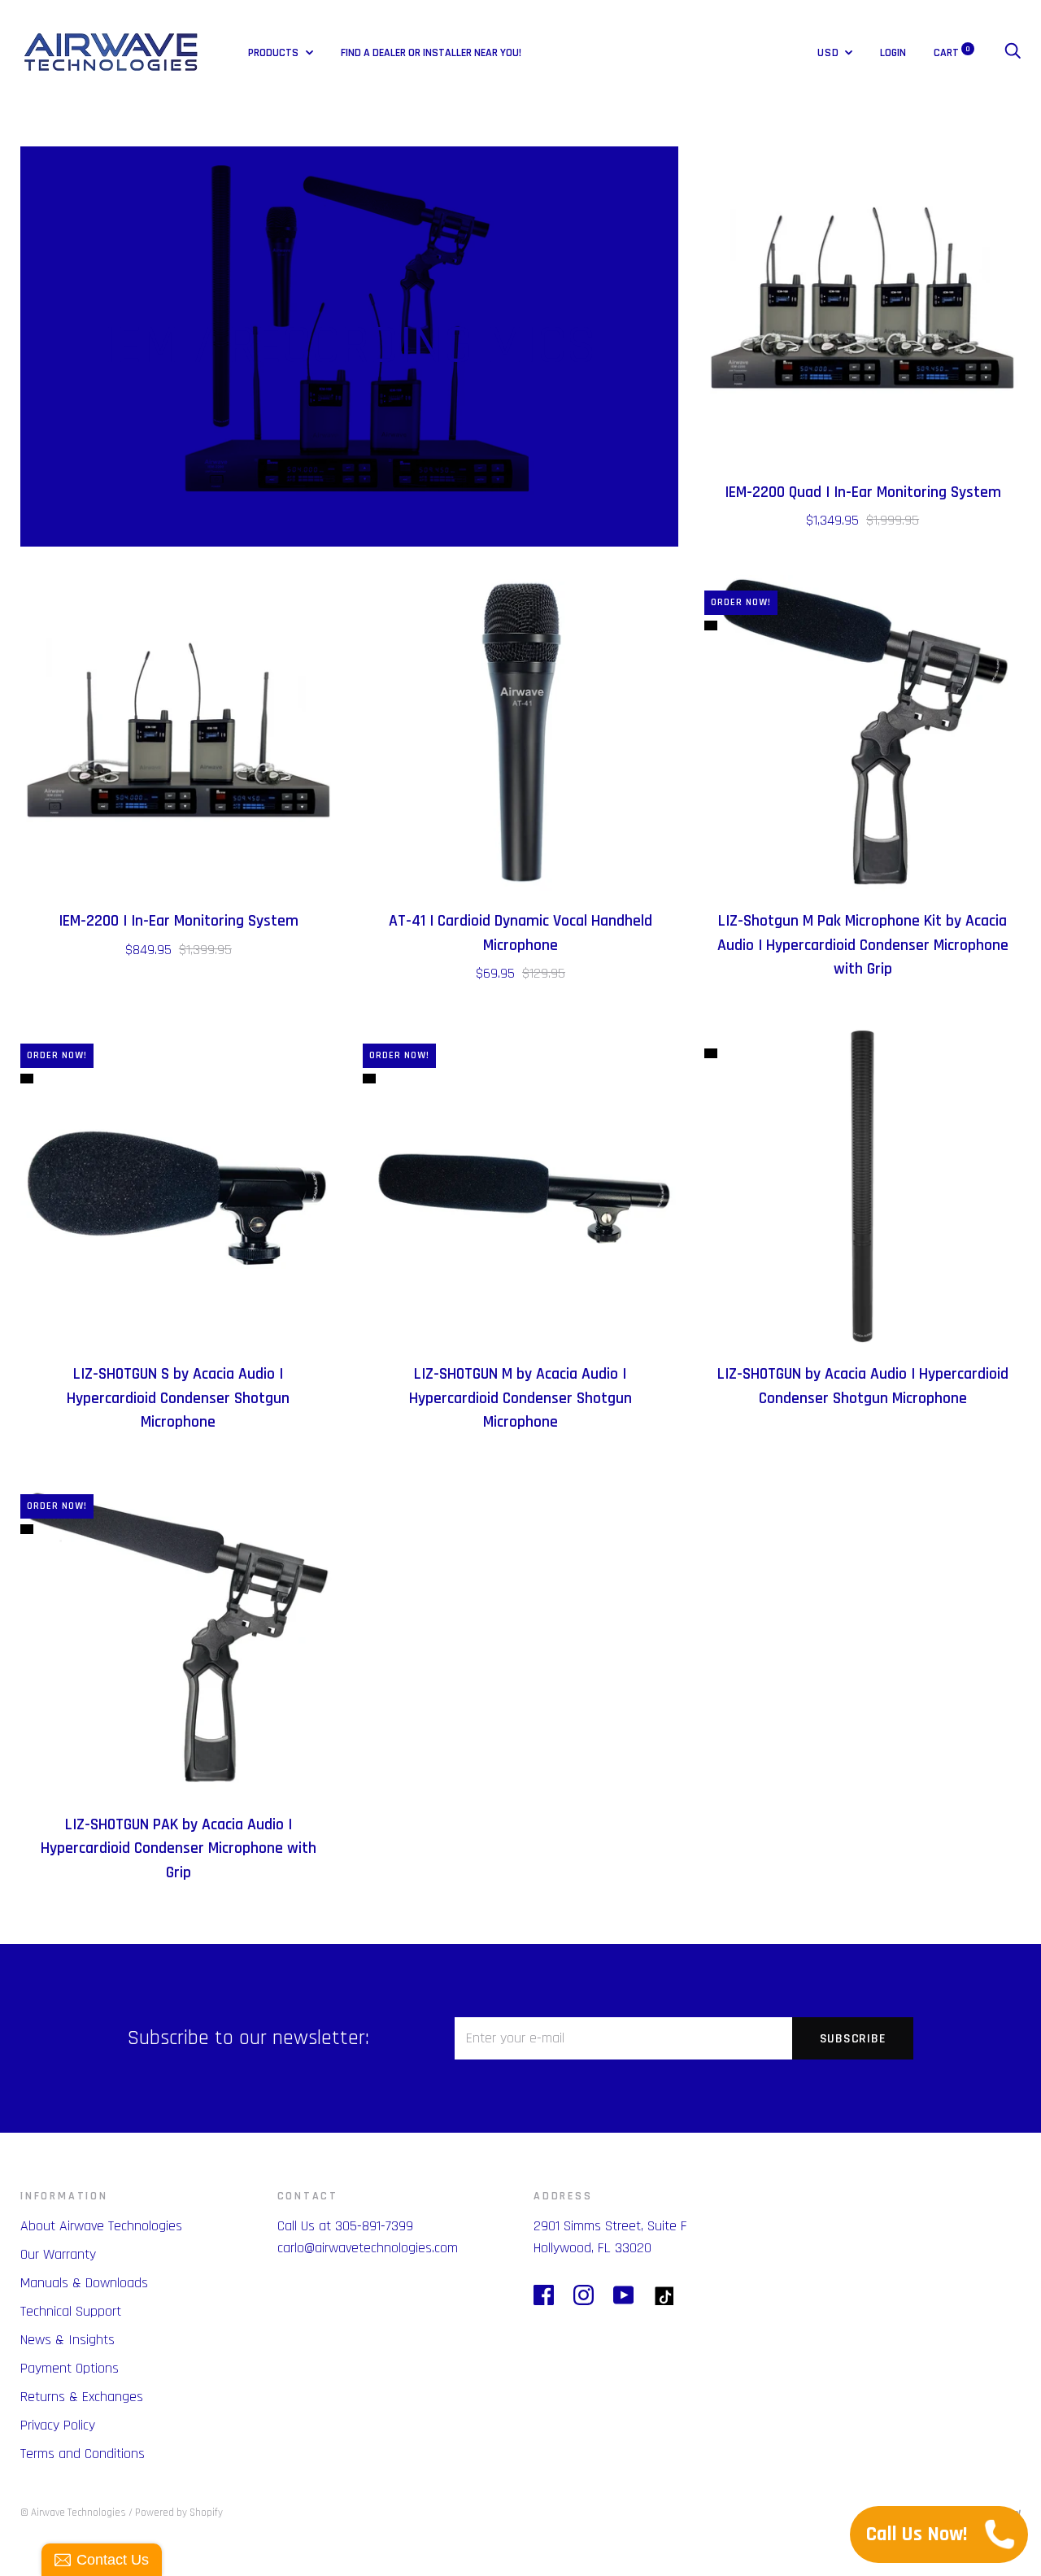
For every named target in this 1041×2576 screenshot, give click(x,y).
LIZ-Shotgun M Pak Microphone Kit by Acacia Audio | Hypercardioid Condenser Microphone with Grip (863, 945)
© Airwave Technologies (73, 2513)
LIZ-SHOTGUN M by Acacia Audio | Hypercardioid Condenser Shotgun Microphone (520, 1398)
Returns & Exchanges (82, 2397)
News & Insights (68, 2340)
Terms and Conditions (83, 2454)
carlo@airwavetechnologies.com (368, 2248)
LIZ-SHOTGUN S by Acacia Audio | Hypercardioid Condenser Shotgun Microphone (178, 1398)
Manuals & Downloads (84, 2283)
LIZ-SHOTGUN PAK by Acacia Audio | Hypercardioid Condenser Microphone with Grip (179, 1849)
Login (893, 53)
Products (274, 53)
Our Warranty (58, 2254)
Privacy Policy (58, 2425)
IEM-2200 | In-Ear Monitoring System (179, 921)
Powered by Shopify (179, 2513)
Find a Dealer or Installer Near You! (431, 53)
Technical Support (71, 2311)
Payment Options (70, 2368)
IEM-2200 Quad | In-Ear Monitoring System (863, 493)
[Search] (1013, 53)
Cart (952, 53)
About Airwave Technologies (101, 2226)
